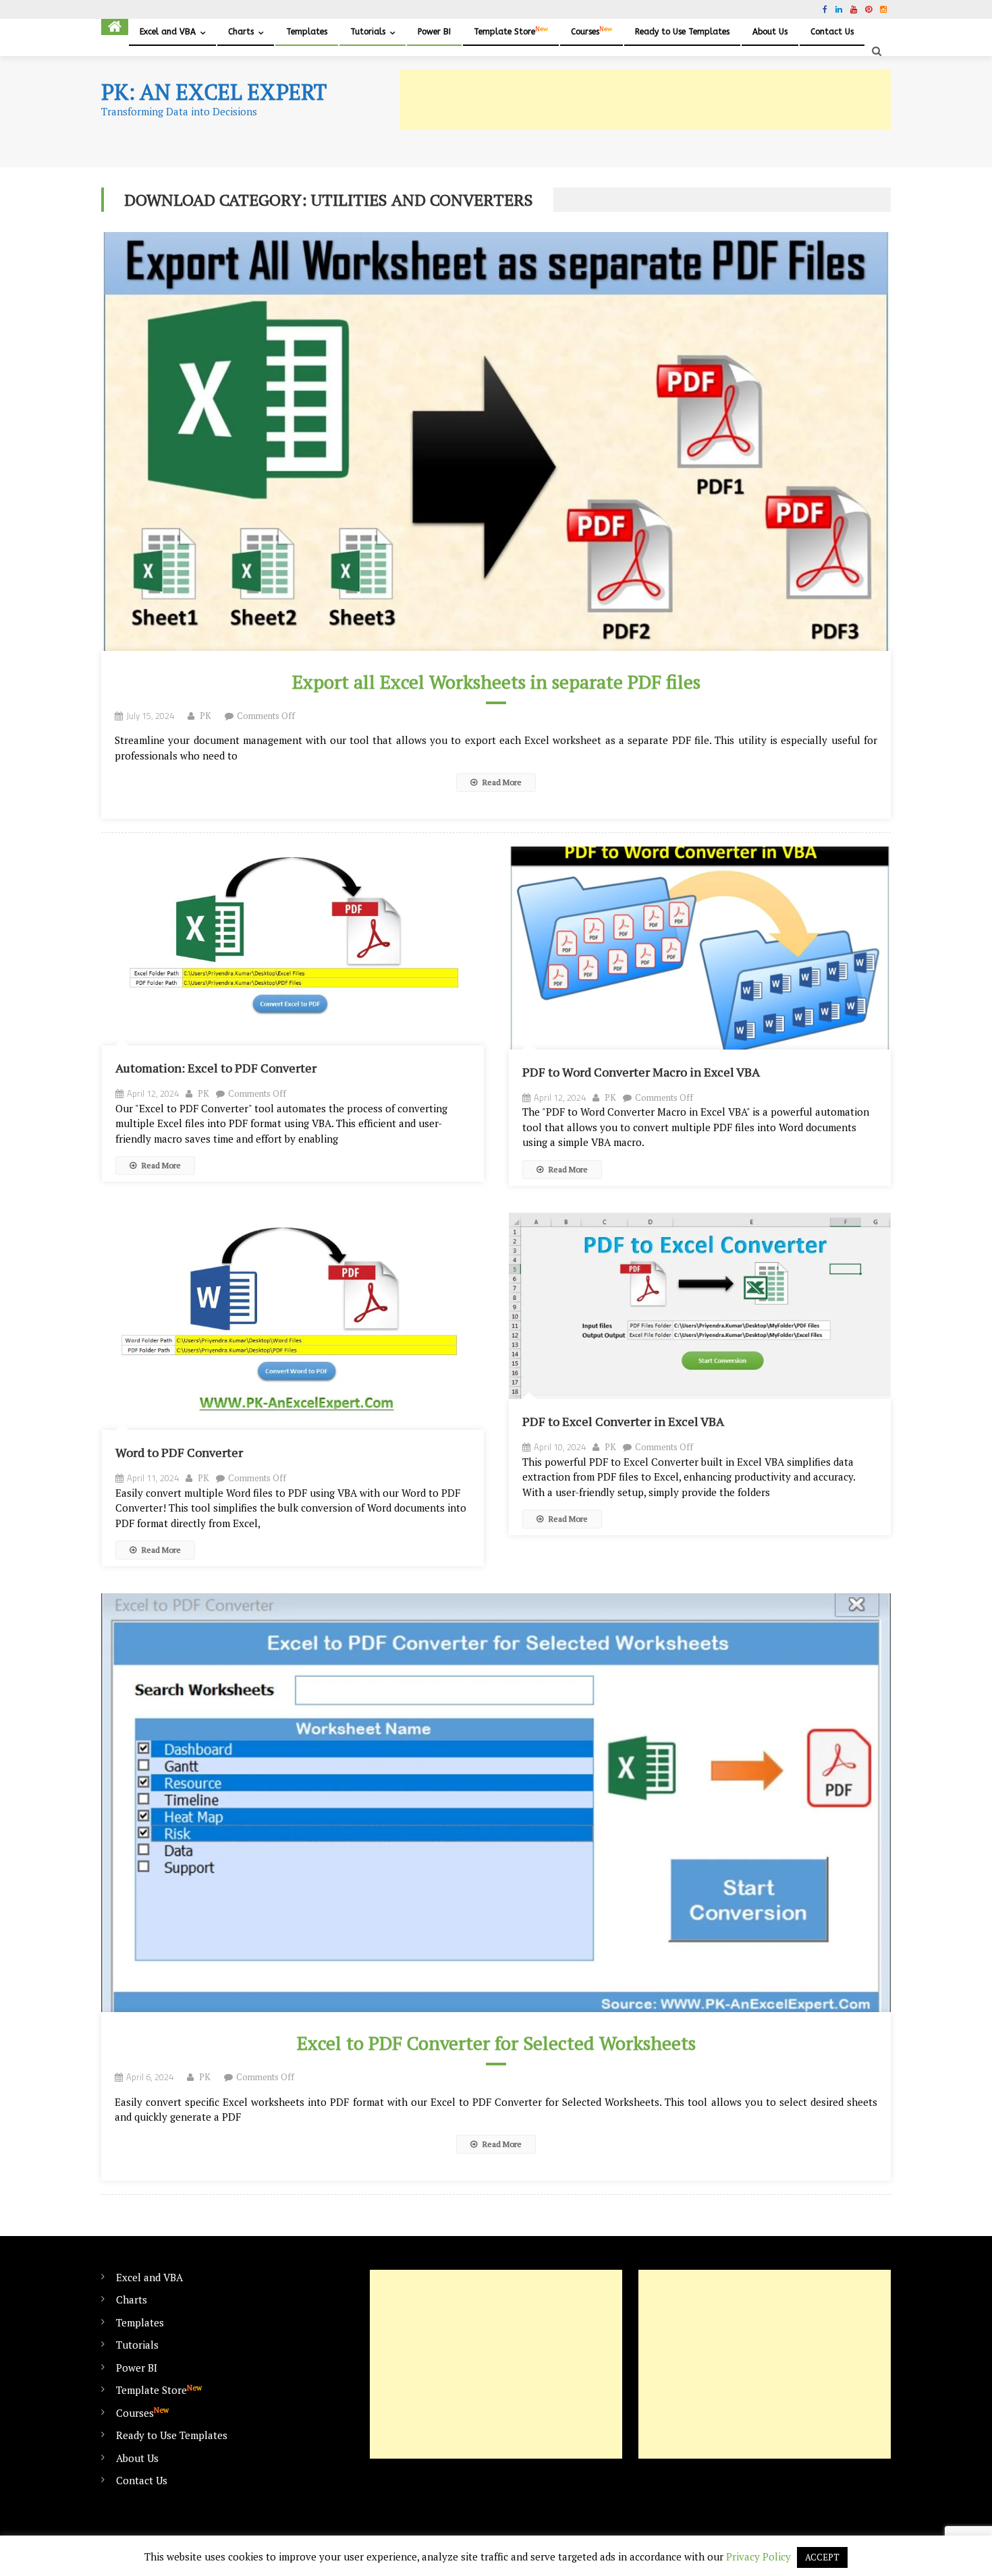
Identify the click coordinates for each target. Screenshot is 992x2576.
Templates (307, 32)
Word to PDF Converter (179, 1452)
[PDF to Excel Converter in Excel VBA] (700, 1306)
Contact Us (832, 32)
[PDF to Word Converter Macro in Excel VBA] (700, 948)
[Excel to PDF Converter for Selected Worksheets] (496, 1803)
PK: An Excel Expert (214, 92)
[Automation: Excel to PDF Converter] (293, 946)
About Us (770, 32)
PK (205, 716)
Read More (501, 782)
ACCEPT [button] (822, 2557)
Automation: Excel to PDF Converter (216, 1068)
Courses (591, 31)
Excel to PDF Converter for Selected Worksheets (496, 2043)
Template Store (511, 31)
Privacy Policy (759, 2556)
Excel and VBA (168, 32)
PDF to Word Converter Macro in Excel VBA (641, 1072)
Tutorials (368, 32)
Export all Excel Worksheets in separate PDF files (496, 682)
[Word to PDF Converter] (293, 1322)
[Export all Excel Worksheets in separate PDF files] (496, 441)
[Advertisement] (645, 100)
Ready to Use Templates (682, 32)
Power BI (434, 32)
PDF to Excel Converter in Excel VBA (623, 1421)
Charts (241, 32)
